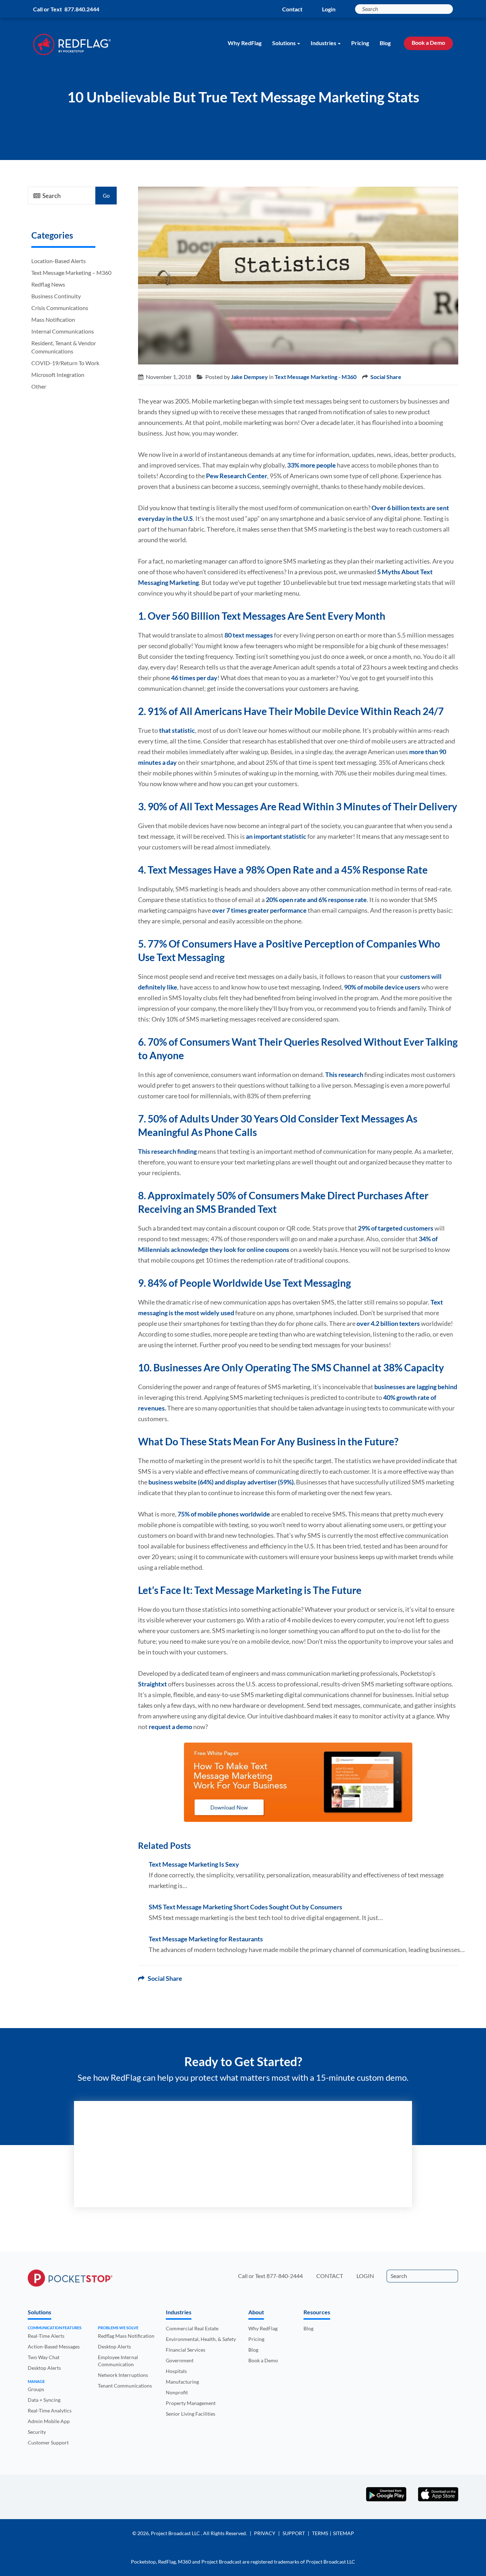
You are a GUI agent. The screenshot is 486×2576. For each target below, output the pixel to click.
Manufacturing (182, 2382)
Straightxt (152, 1684)
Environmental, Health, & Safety (201, 2339)
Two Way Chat (44, 2357)
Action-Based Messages (54, 2346)
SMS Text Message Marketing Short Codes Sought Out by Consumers (245, 1907)
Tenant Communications (125, 2386)
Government (180, 2360)
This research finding (167, 1151)
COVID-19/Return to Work (65, 363)
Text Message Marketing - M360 (316, 377)
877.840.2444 (82, 9)
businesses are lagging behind (416, 1387)
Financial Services (186, 2350)
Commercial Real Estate (192, 2328)
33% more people (311, 465)
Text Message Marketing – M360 (71, 273)
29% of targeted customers (396, 1228)
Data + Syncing (44, 2400)
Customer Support (48, 2442)
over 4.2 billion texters (388, 1323)
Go (106, 196)
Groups (36, 2389)
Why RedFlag (245, 43)
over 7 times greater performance (259, 910)
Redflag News (48, 284)
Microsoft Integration (58, 375)
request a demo (170, 1727)
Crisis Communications (60, 308)
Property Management (191, 2403)
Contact (292, 9)
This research (344, 1074)
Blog (385, 43)
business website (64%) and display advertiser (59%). (222, 1482)
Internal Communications (63, 331)
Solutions (284, 43)
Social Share (386, 377)
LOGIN (365, 2276)
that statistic (177, 730)
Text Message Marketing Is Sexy (194, 1864)
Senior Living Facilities (191, 2414)
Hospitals (176, 2371)
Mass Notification (53, 319)
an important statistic (276, 836)
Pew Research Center (237, 476)
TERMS (320, 2533)
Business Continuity (56, 296)
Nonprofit (177, 2392)
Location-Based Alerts (59, 261)
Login (329, 9)
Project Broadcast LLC (176, 2533)
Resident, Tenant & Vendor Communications (64, 347)
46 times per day (194, 678)
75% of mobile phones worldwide (224, 1514)
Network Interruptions (123, 2375)
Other (39, 386)
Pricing (360, 43)
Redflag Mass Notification (126, 2336)
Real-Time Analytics (50, 2410)
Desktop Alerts (44, 2368)
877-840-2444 (285, 2276)
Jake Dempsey (249, 377)
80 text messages (249, 635)
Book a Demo (428, 42)
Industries (323, 43)
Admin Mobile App (49, 2421)
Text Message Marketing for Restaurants (206, 1939)
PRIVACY (265, 2533)
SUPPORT (294, 2533)
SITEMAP (344, 2533)
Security (37, 2432)
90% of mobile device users (382, 987)
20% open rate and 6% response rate (316, 900)
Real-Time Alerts (46, 2336)
